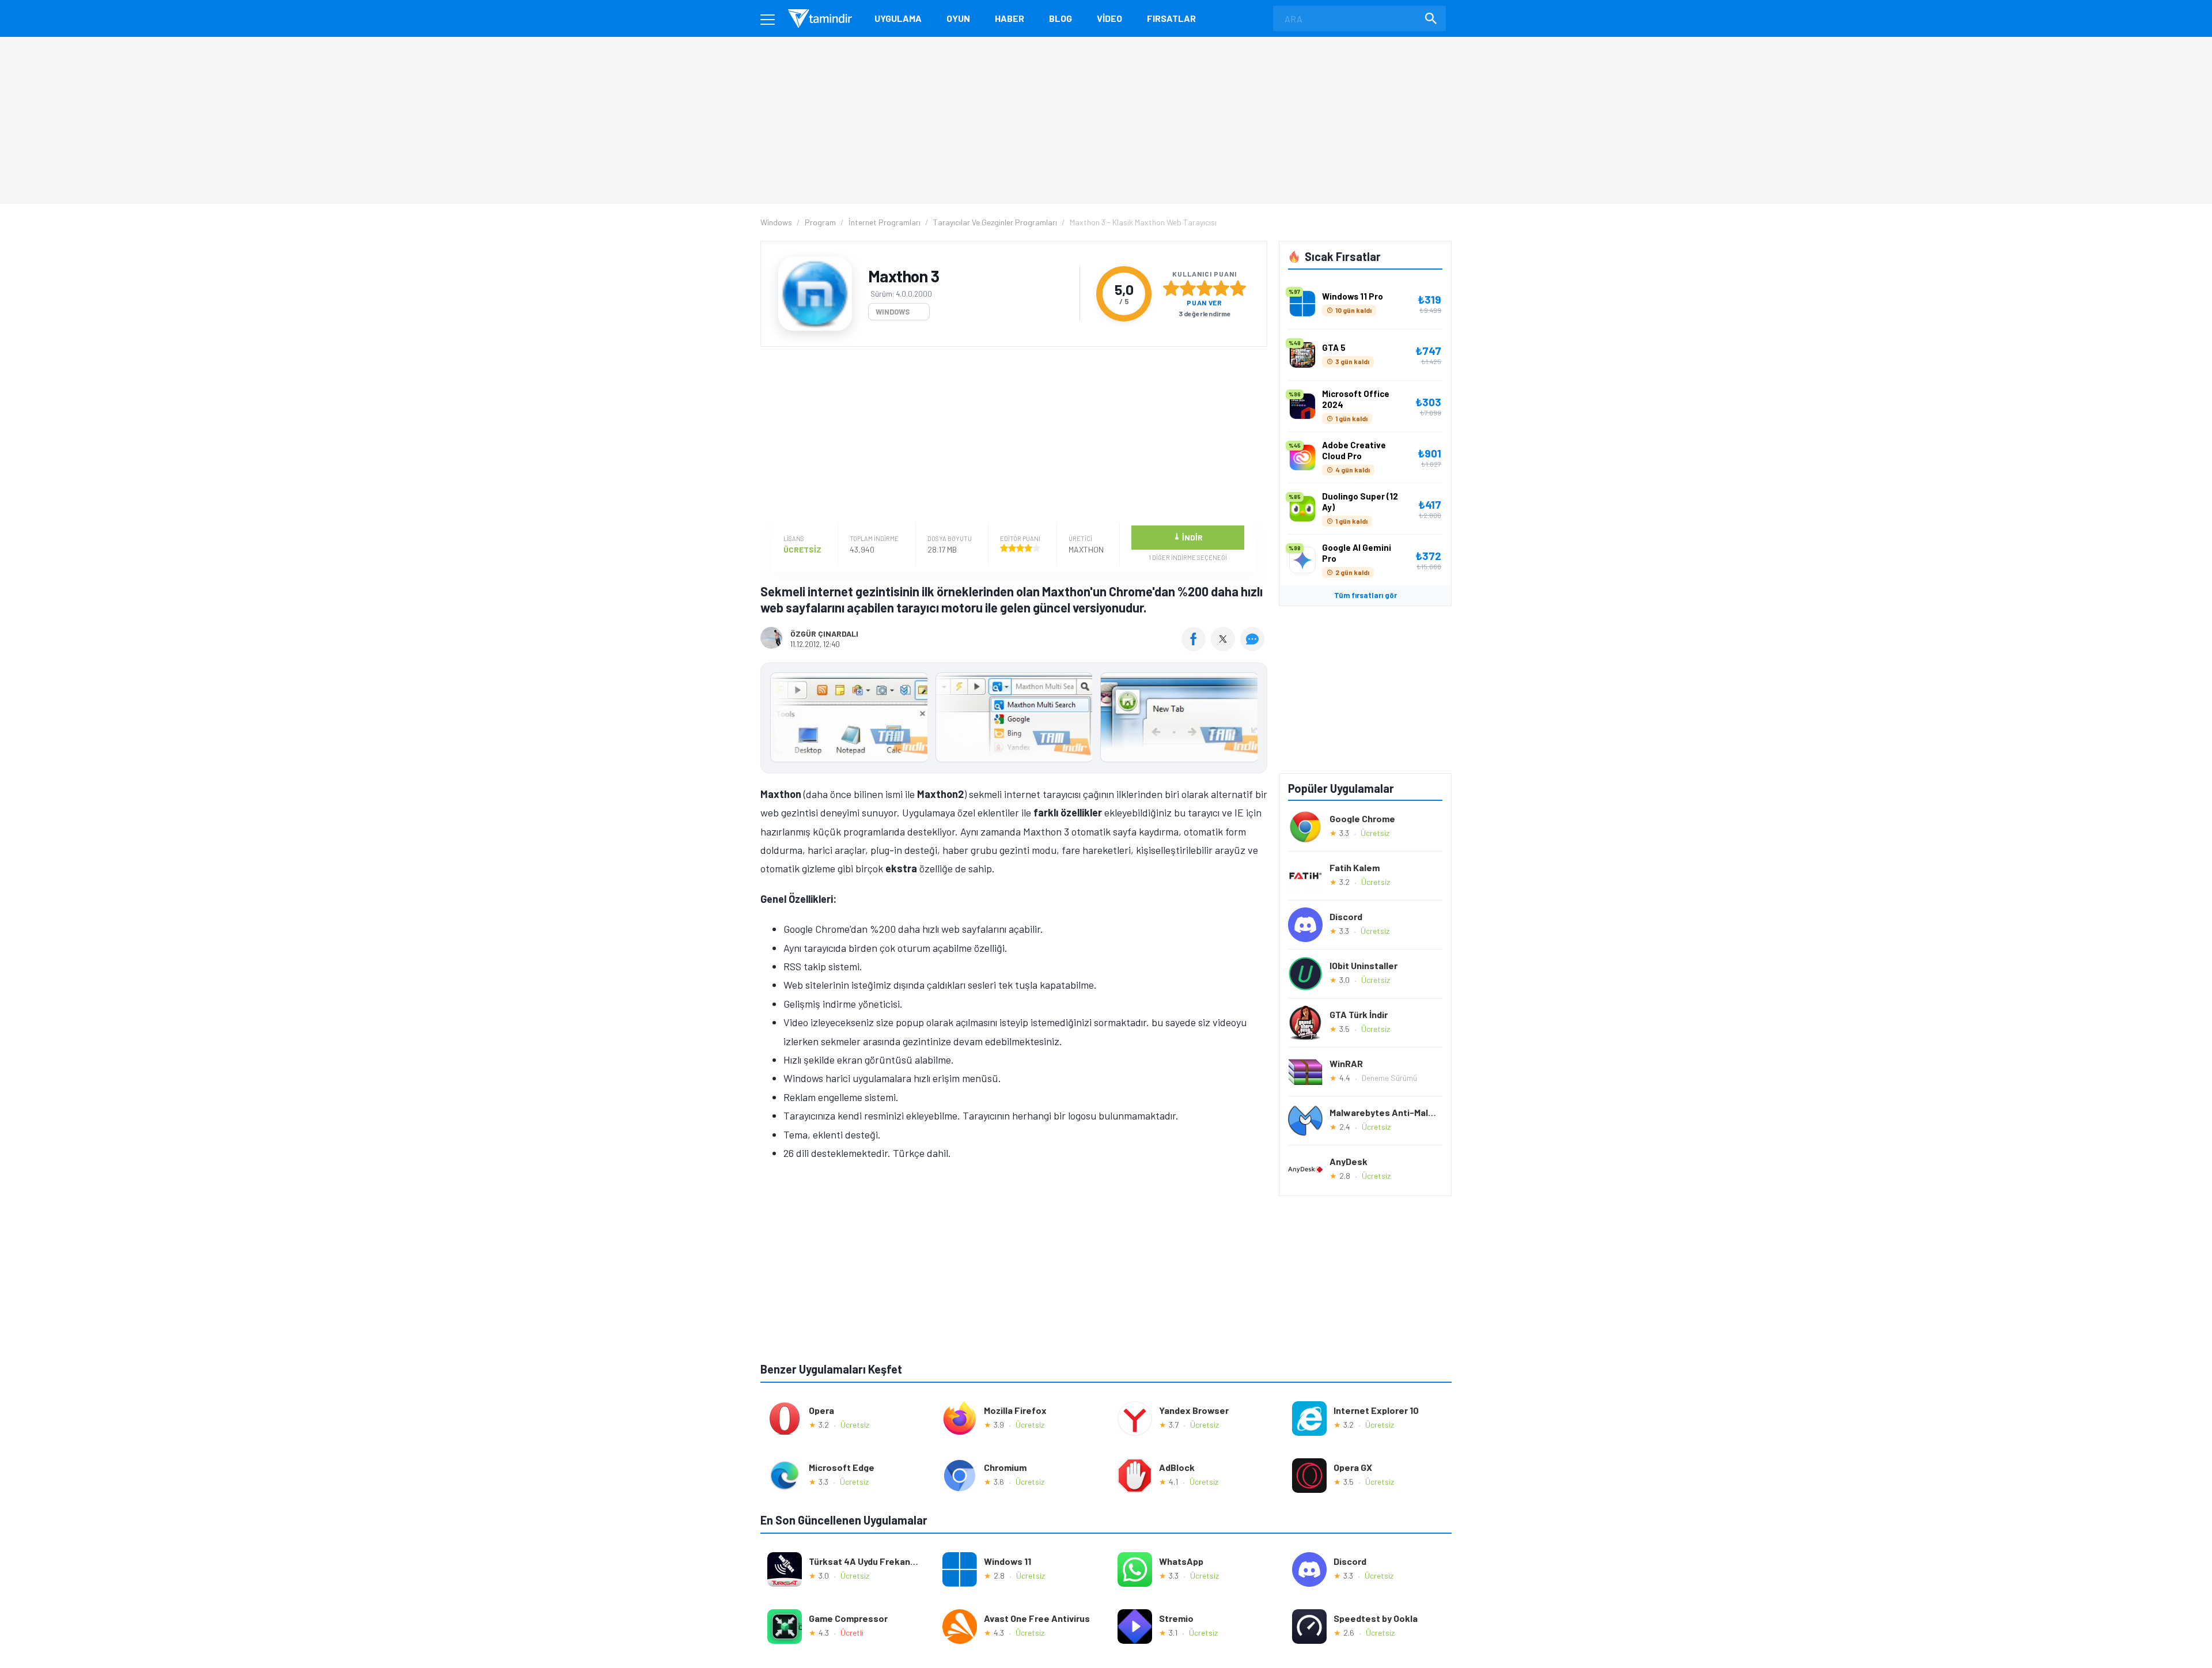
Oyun (958, 18)
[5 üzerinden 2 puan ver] (1188, 288)
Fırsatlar (1171, 18)
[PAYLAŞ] (1196, 647)
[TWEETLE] (1224, 647)
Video (1109, 18)
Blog (1060, 18)
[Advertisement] (1011, 436)
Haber (1010, 18)
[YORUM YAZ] (1254, 647)
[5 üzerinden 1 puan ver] (1171, 288)
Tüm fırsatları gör (1366, 595)
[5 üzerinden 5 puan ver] (1238, 288)
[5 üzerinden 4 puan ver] (1221, 288)
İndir (1188, 537)
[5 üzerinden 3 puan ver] (1205, 288)
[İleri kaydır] (1253, 718)
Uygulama (898, 18)
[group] (1014, 720)
